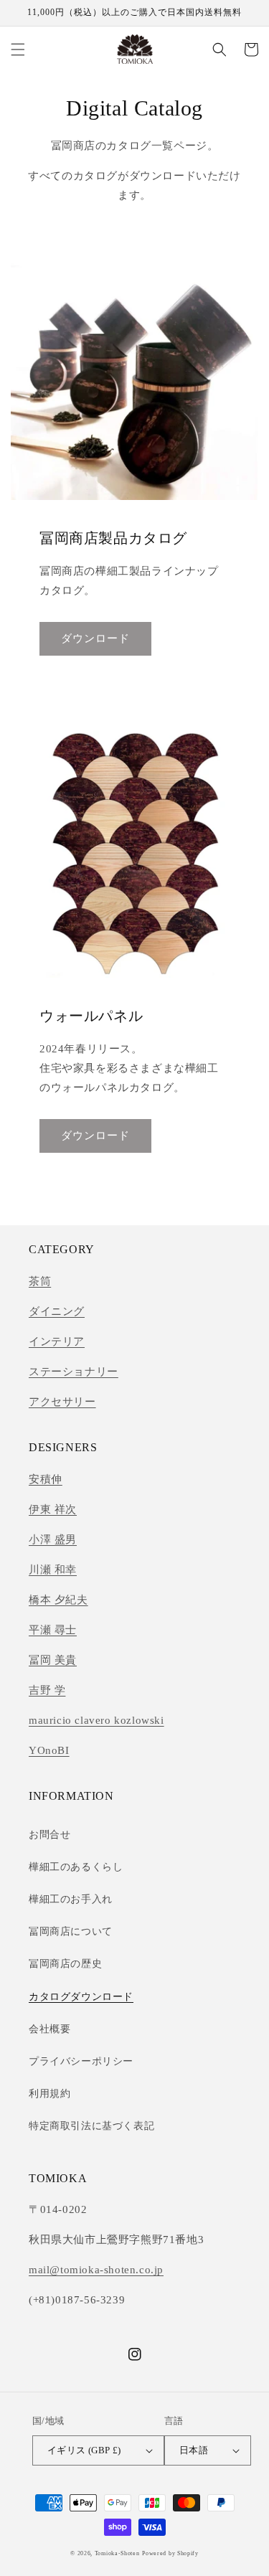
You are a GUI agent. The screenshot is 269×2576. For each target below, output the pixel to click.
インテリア (57, 1341)
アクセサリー (62, 1402)
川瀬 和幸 (53, 1570)
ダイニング (57, 1311)
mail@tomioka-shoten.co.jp (96, 2270)
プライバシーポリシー (81, 2061)
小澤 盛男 (53, 1539)
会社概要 (49, 2029)
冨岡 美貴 (53, 1660)
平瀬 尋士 (53, 1630)
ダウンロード (95, 638)
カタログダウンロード (81, 1997)
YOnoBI (49, 1750)
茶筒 (40, 1281)
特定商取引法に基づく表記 (91, 2126)
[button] (18, 49)
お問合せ (49, 1835)
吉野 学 (47, 1690)
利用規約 (49, 2094)
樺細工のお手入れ (71, 1899)
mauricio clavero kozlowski (96, 1720)
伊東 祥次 (53, 1509)
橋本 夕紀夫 (58, 1600)
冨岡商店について (71, 1931)
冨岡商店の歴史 (65, 1964)
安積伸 (46, 1479)
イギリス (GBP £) (84, 2450)
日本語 (194, 2450)
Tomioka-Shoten (117, 2553)
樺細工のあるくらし (76, 1867)
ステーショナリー (74, 1372)
